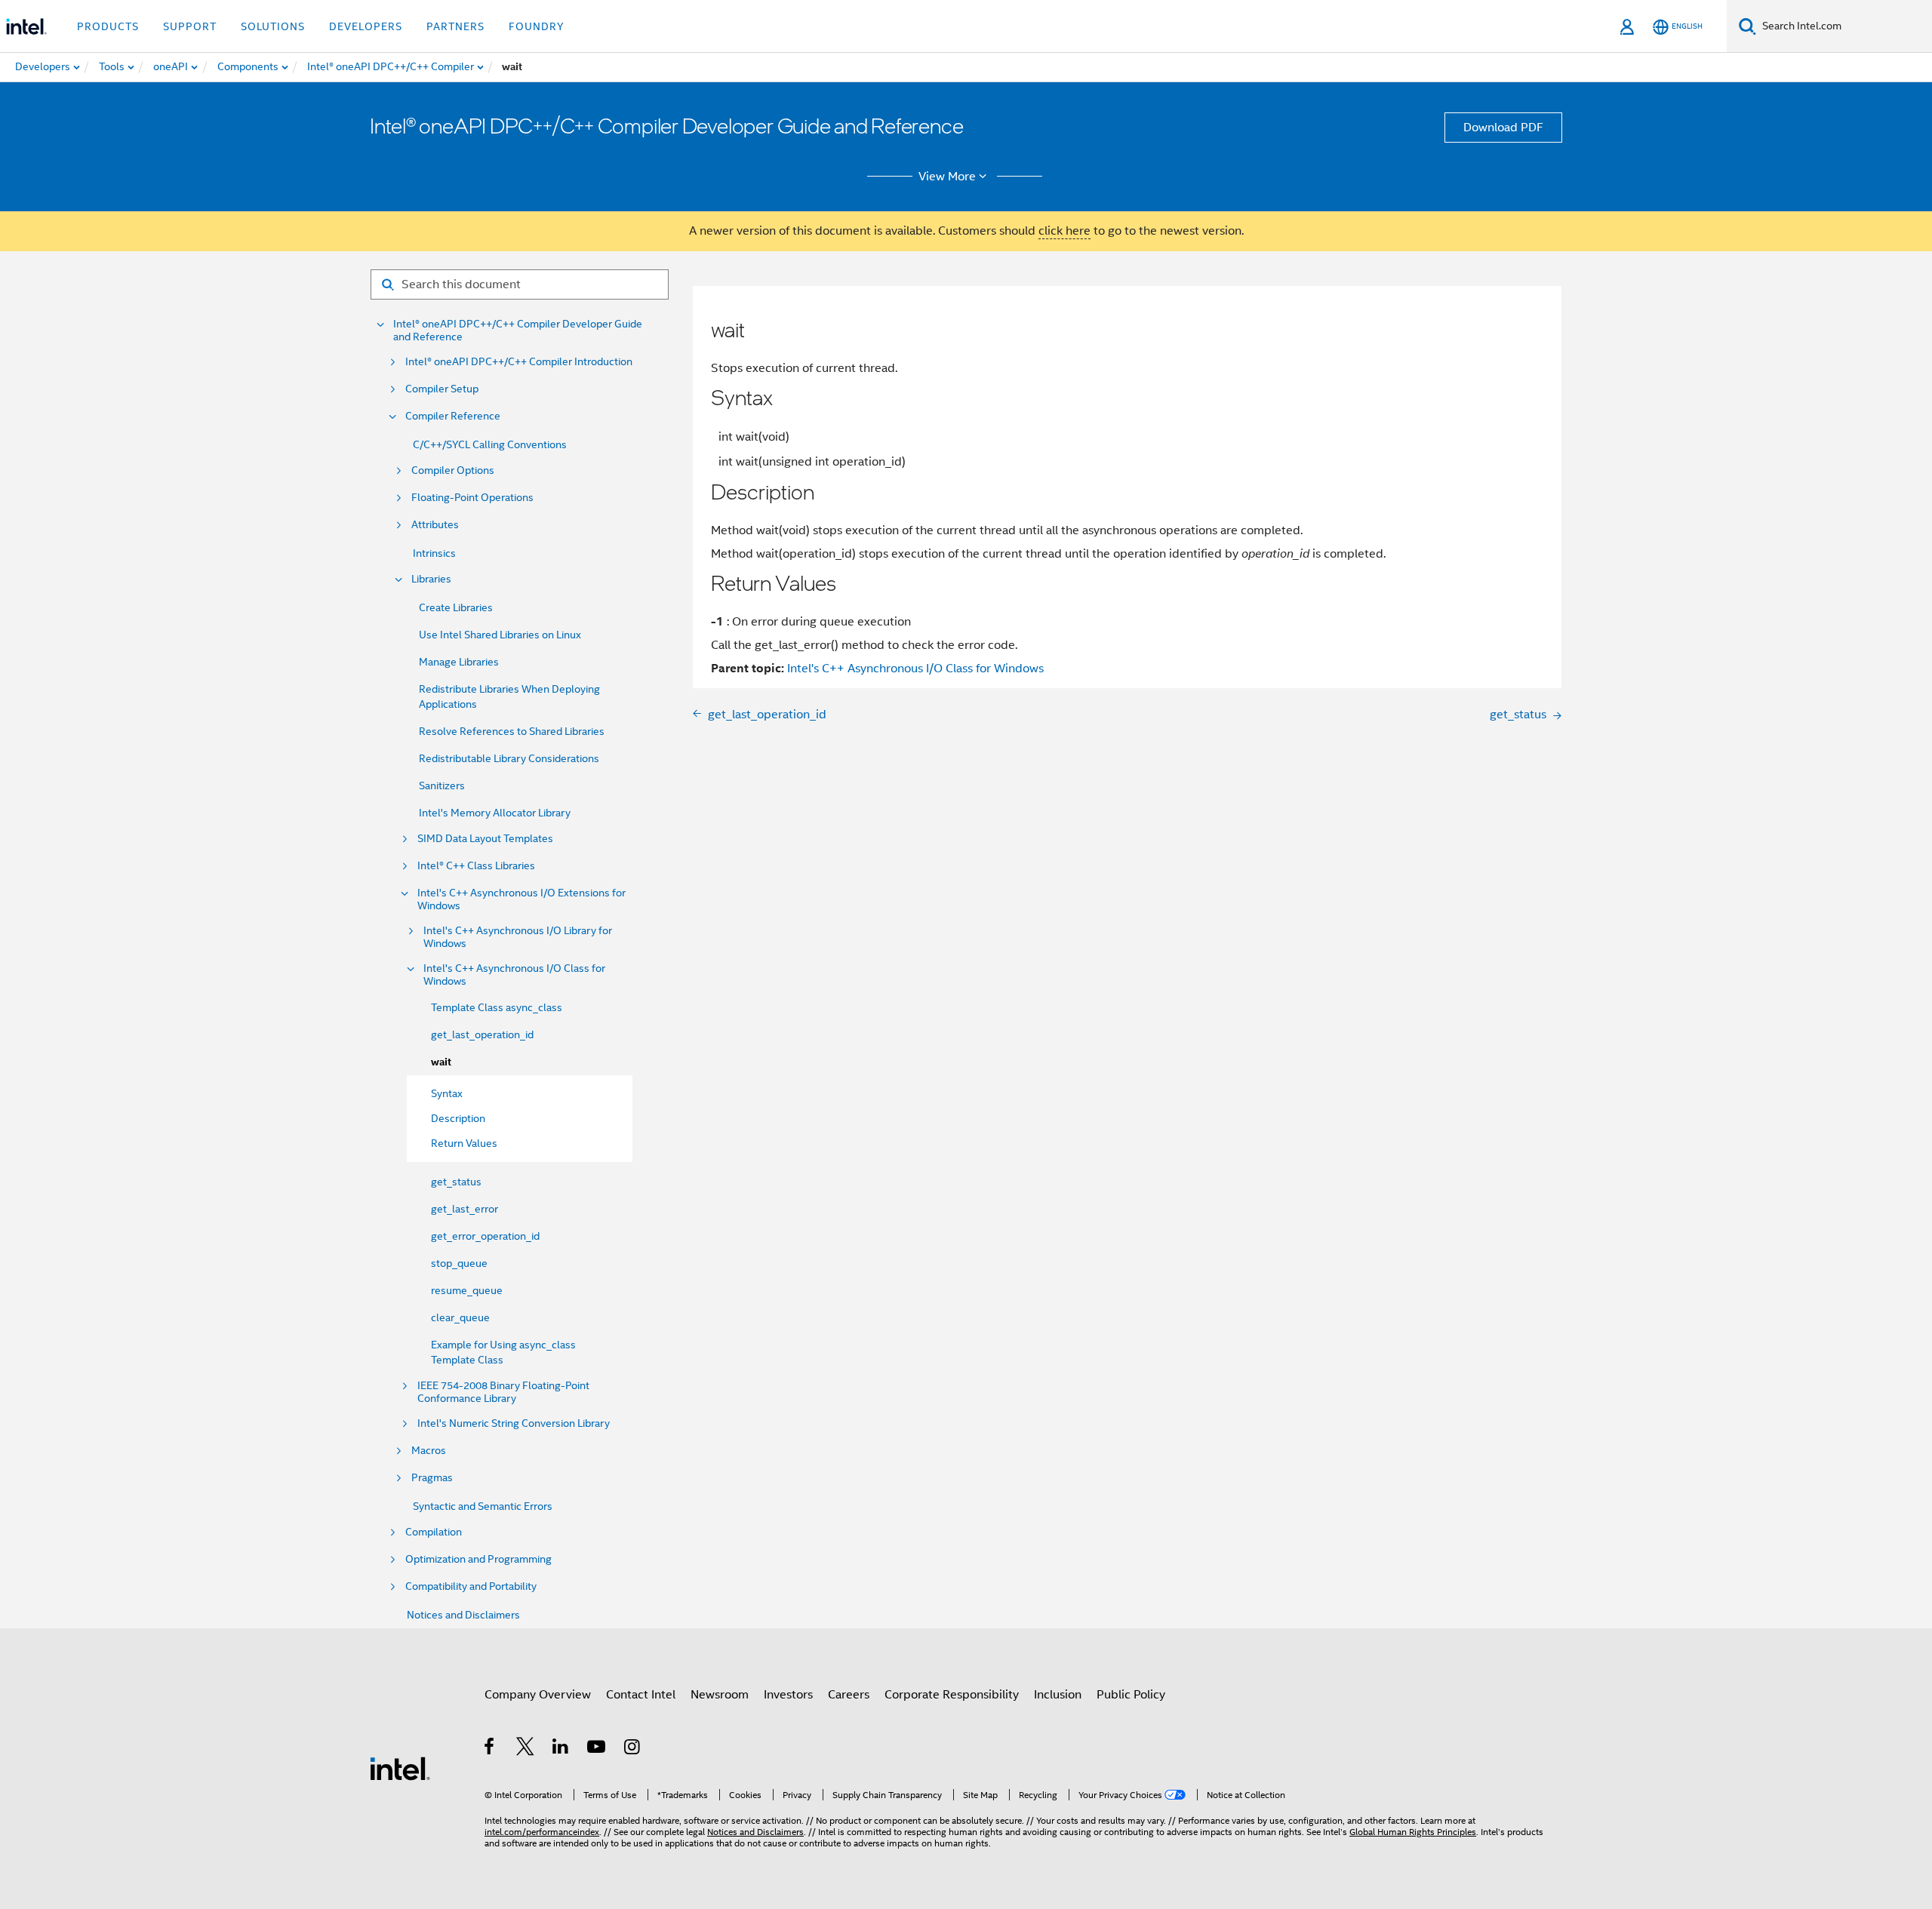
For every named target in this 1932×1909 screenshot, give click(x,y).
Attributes (435, 525)
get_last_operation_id (482, 1034)
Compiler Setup (442, 389)
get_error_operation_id (485, 1236)
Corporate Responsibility (952, 1695)
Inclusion (1058, 1695)
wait (441, 1062)
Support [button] (190, 26)
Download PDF (1503, 128)
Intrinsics (434, 553)
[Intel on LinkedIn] (561, 1749)
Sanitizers (442, 785)
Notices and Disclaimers (463, 1615)
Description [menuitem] (458, 1118)
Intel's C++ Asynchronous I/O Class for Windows (514, 975)
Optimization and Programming (478, 1559)
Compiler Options (453, 470)
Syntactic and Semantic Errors (483, 1506)
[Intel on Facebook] (490, 1749)
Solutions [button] (273, 26)
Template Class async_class (497, 1007)
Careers (849, 1695)
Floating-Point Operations (472, 498)
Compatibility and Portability (471, 1586)
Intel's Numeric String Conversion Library (514, 1423)
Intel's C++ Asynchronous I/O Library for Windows (518, 937)
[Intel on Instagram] (633, 1749)
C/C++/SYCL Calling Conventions (490, 444)
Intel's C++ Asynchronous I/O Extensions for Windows (521, 899)
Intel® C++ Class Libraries (476, 866)
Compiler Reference (453, 416)
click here (1064, 231)
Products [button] (108, 26)
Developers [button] (366, 26)
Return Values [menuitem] (464, 1143)
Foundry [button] (537, 26)
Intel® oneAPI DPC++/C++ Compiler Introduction (519, 362)
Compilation (434, 1532)
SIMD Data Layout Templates (485, 839)
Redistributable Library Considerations (509, 758)
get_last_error (465, 1209)
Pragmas (432, 1478)
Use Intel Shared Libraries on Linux (500, 635)
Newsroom (720, 1695)
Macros (429, 1451)
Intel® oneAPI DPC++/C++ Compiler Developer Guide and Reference (518, 330)
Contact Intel (641, 1695)
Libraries (431, 579)
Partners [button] (455, 26)
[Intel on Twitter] (526, 1749)
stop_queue (459, 1263)
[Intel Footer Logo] (400, 1768)
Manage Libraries (459, 662)
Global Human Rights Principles (1413, 1832)
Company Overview (538, 1695)
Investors (788, 1695)
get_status (456, 1182)
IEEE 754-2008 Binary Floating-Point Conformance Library (503, 1392)
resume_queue (467, 1290)
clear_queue (460, 1317)
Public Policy (1131, 1695)
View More (947, 177)
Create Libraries (456, 607)
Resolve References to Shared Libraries (512, 731)
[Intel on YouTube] (597, 1749)
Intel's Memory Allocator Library (495, 813)
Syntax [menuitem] (447, 1093)
